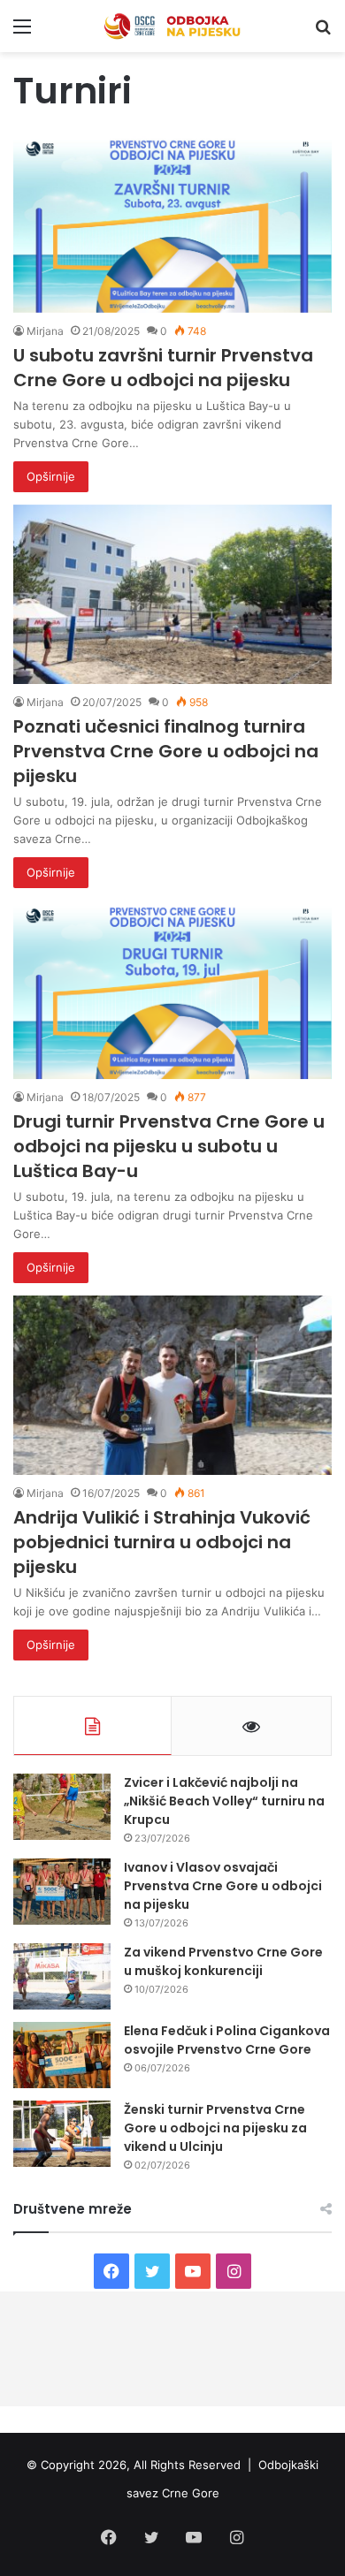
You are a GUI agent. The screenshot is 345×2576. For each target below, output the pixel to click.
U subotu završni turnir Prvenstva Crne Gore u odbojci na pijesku (163, 368)
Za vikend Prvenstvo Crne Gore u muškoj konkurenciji (223, 1961)
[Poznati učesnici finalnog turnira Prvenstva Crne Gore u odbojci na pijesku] (172, 594)
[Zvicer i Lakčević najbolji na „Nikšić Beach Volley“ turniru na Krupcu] (62, 1807)
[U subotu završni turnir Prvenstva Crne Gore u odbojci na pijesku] (172, 223)
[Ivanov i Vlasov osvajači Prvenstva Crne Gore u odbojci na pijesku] (62, 1892)
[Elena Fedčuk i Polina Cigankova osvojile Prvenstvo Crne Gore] (62, 2055)
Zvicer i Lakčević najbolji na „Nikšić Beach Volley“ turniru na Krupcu (224, 1801)
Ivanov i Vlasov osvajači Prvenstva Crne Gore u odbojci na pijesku (223, 1886)
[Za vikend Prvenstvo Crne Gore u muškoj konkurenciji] (62, 1976)
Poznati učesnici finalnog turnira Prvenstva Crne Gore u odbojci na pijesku (166, 751)
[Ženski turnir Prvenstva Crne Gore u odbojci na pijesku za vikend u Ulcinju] (62, 2134)
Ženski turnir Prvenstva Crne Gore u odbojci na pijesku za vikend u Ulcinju (215, 2128)
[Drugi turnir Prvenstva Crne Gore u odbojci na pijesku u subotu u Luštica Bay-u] (172, 990)
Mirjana (45, 331)
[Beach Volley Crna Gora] (172, 26)
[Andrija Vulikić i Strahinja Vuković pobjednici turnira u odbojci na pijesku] (172, 1385)
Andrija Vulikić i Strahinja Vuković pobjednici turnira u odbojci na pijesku (162, 1542)
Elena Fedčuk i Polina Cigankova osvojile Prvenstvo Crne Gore (227, 2040)
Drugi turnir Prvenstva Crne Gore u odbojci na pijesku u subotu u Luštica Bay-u (169, 1146)
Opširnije (51, 476)
